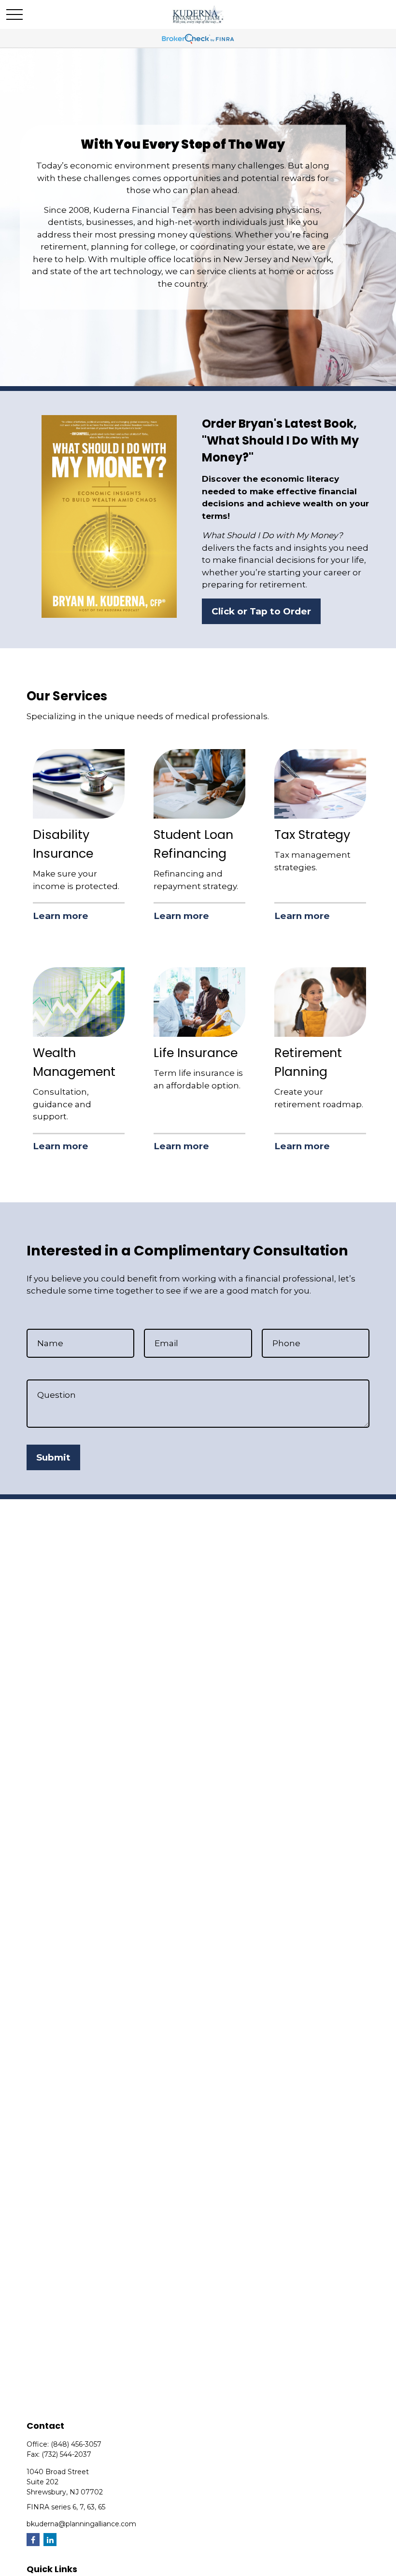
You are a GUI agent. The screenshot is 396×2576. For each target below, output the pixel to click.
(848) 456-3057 (76, 2444)
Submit (53, 1457)
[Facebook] (33, 2540)
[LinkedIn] (50, 2540)
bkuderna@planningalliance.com (81, 2524)
